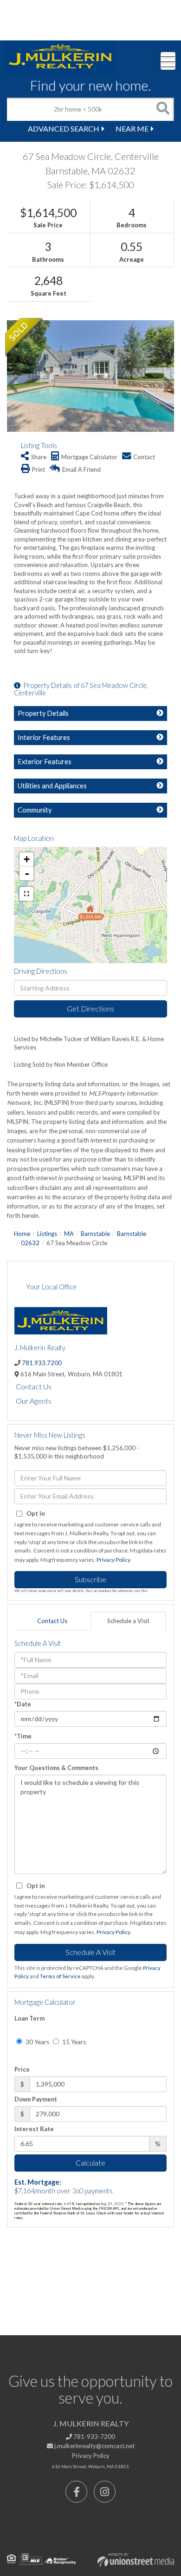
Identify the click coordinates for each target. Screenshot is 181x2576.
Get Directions (90, 1008)
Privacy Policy (113, 1560)
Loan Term (29, 2018)
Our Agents (34, 1401)
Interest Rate (34, 2129)
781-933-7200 (94, 2437)
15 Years (73, 2042)
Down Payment (36, 2099)
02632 (30, 1243)
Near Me (132, 129)
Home (22, 1234)
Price (22, 2069)
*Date (23, 1704)
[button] (162, 109)
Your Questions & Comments (56, 1768)
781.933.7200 (42, 1363)
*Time (23, 1736)
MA (69, 1234)
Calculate (90, 2163)
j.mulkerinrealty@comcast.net (94, 2446)
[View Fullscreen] (26, 894)
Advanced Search (64, 129)
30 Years (37, 2042)
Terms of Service (60, 1976)
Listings (47, 1234)
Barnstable (95, 1234)
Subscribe (90, 1579)
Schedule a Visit (128, 1621)
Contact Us (34, 1386)
